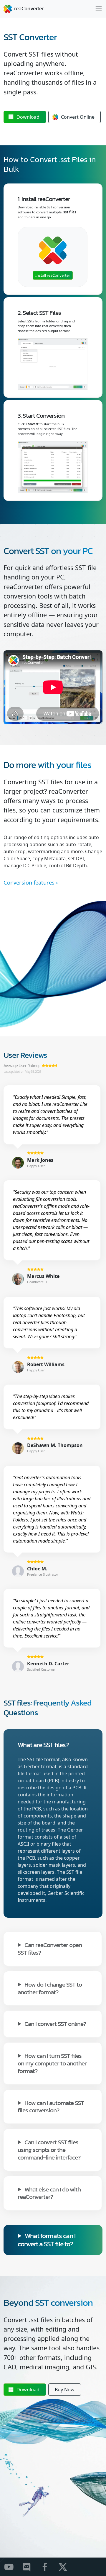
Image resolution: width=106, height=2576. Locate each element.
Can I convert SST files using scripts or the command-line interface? (49, 2149)
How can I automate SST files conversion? (51, 2106)
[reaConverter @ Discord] (30, 2567)
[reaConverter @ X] (66, 2567)
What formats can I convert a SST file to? (47, 2240)
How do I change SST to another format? (50, 1988)
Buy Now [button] (65, 2390)
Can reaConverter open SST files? (50, 1948)
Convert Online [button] (78, 117)
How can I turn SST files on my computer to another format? (52, 2063)
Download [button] (28, 117)
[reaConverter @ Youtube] (13, 2567)
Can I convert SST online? (55, 2023)
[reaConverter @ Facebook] (48, 2567)
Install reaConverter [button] (53, 275)
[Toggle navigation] (99, 9)
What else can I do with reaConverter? (49, 2193)
